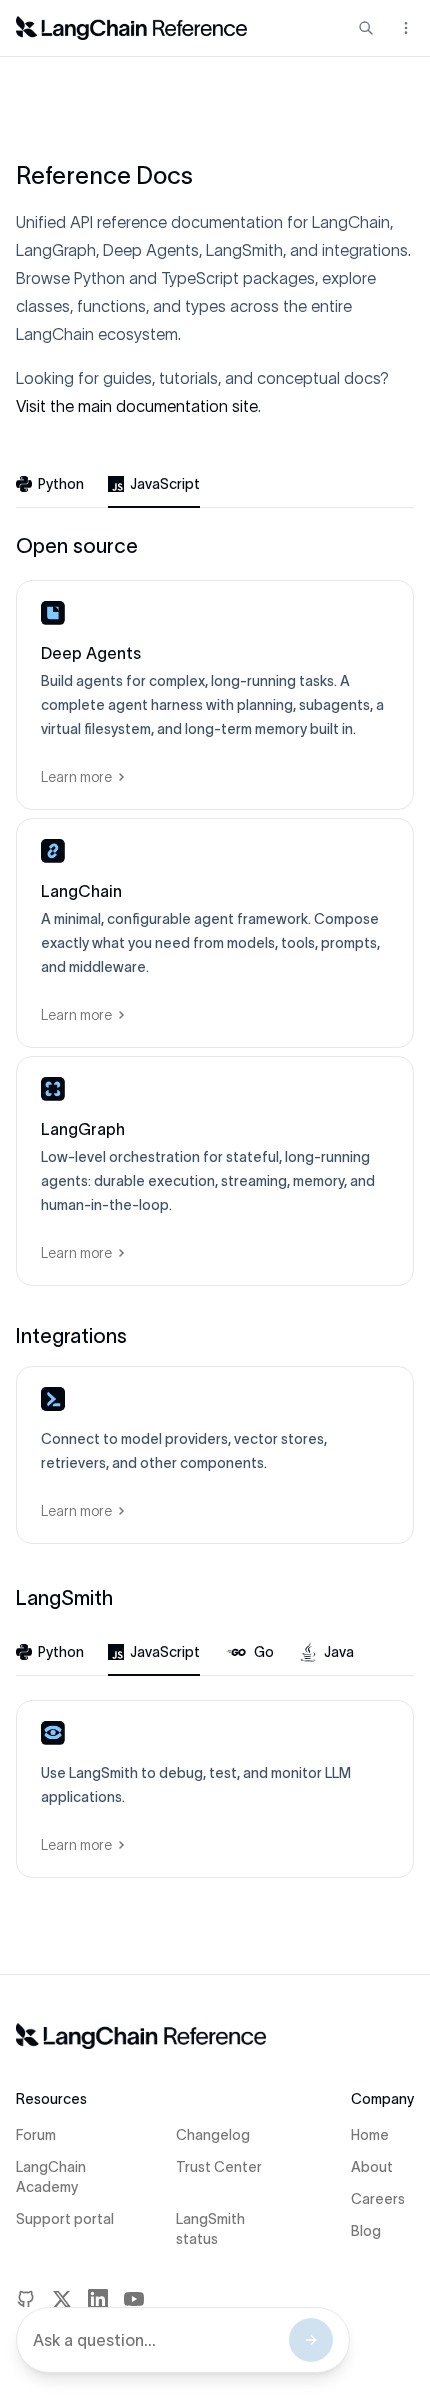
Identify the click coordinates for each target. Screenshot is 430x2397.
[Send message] (311, 2340)
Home (370, 2135)
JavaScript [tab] (165, 484)
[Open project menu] (404, 28)
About (372, 2167)
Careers (378, 2199)
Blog (366, 2231)
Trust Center (219, 2167)
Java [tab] (339, 1652)
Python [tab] (61, 484)
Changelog (213, 2135)
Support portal (65, 2219)
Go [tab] (264, 1652)
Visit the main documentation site (137, 406)
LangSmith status (210, 2229)
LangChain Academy (51, 2177)
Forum (36, 2135)
